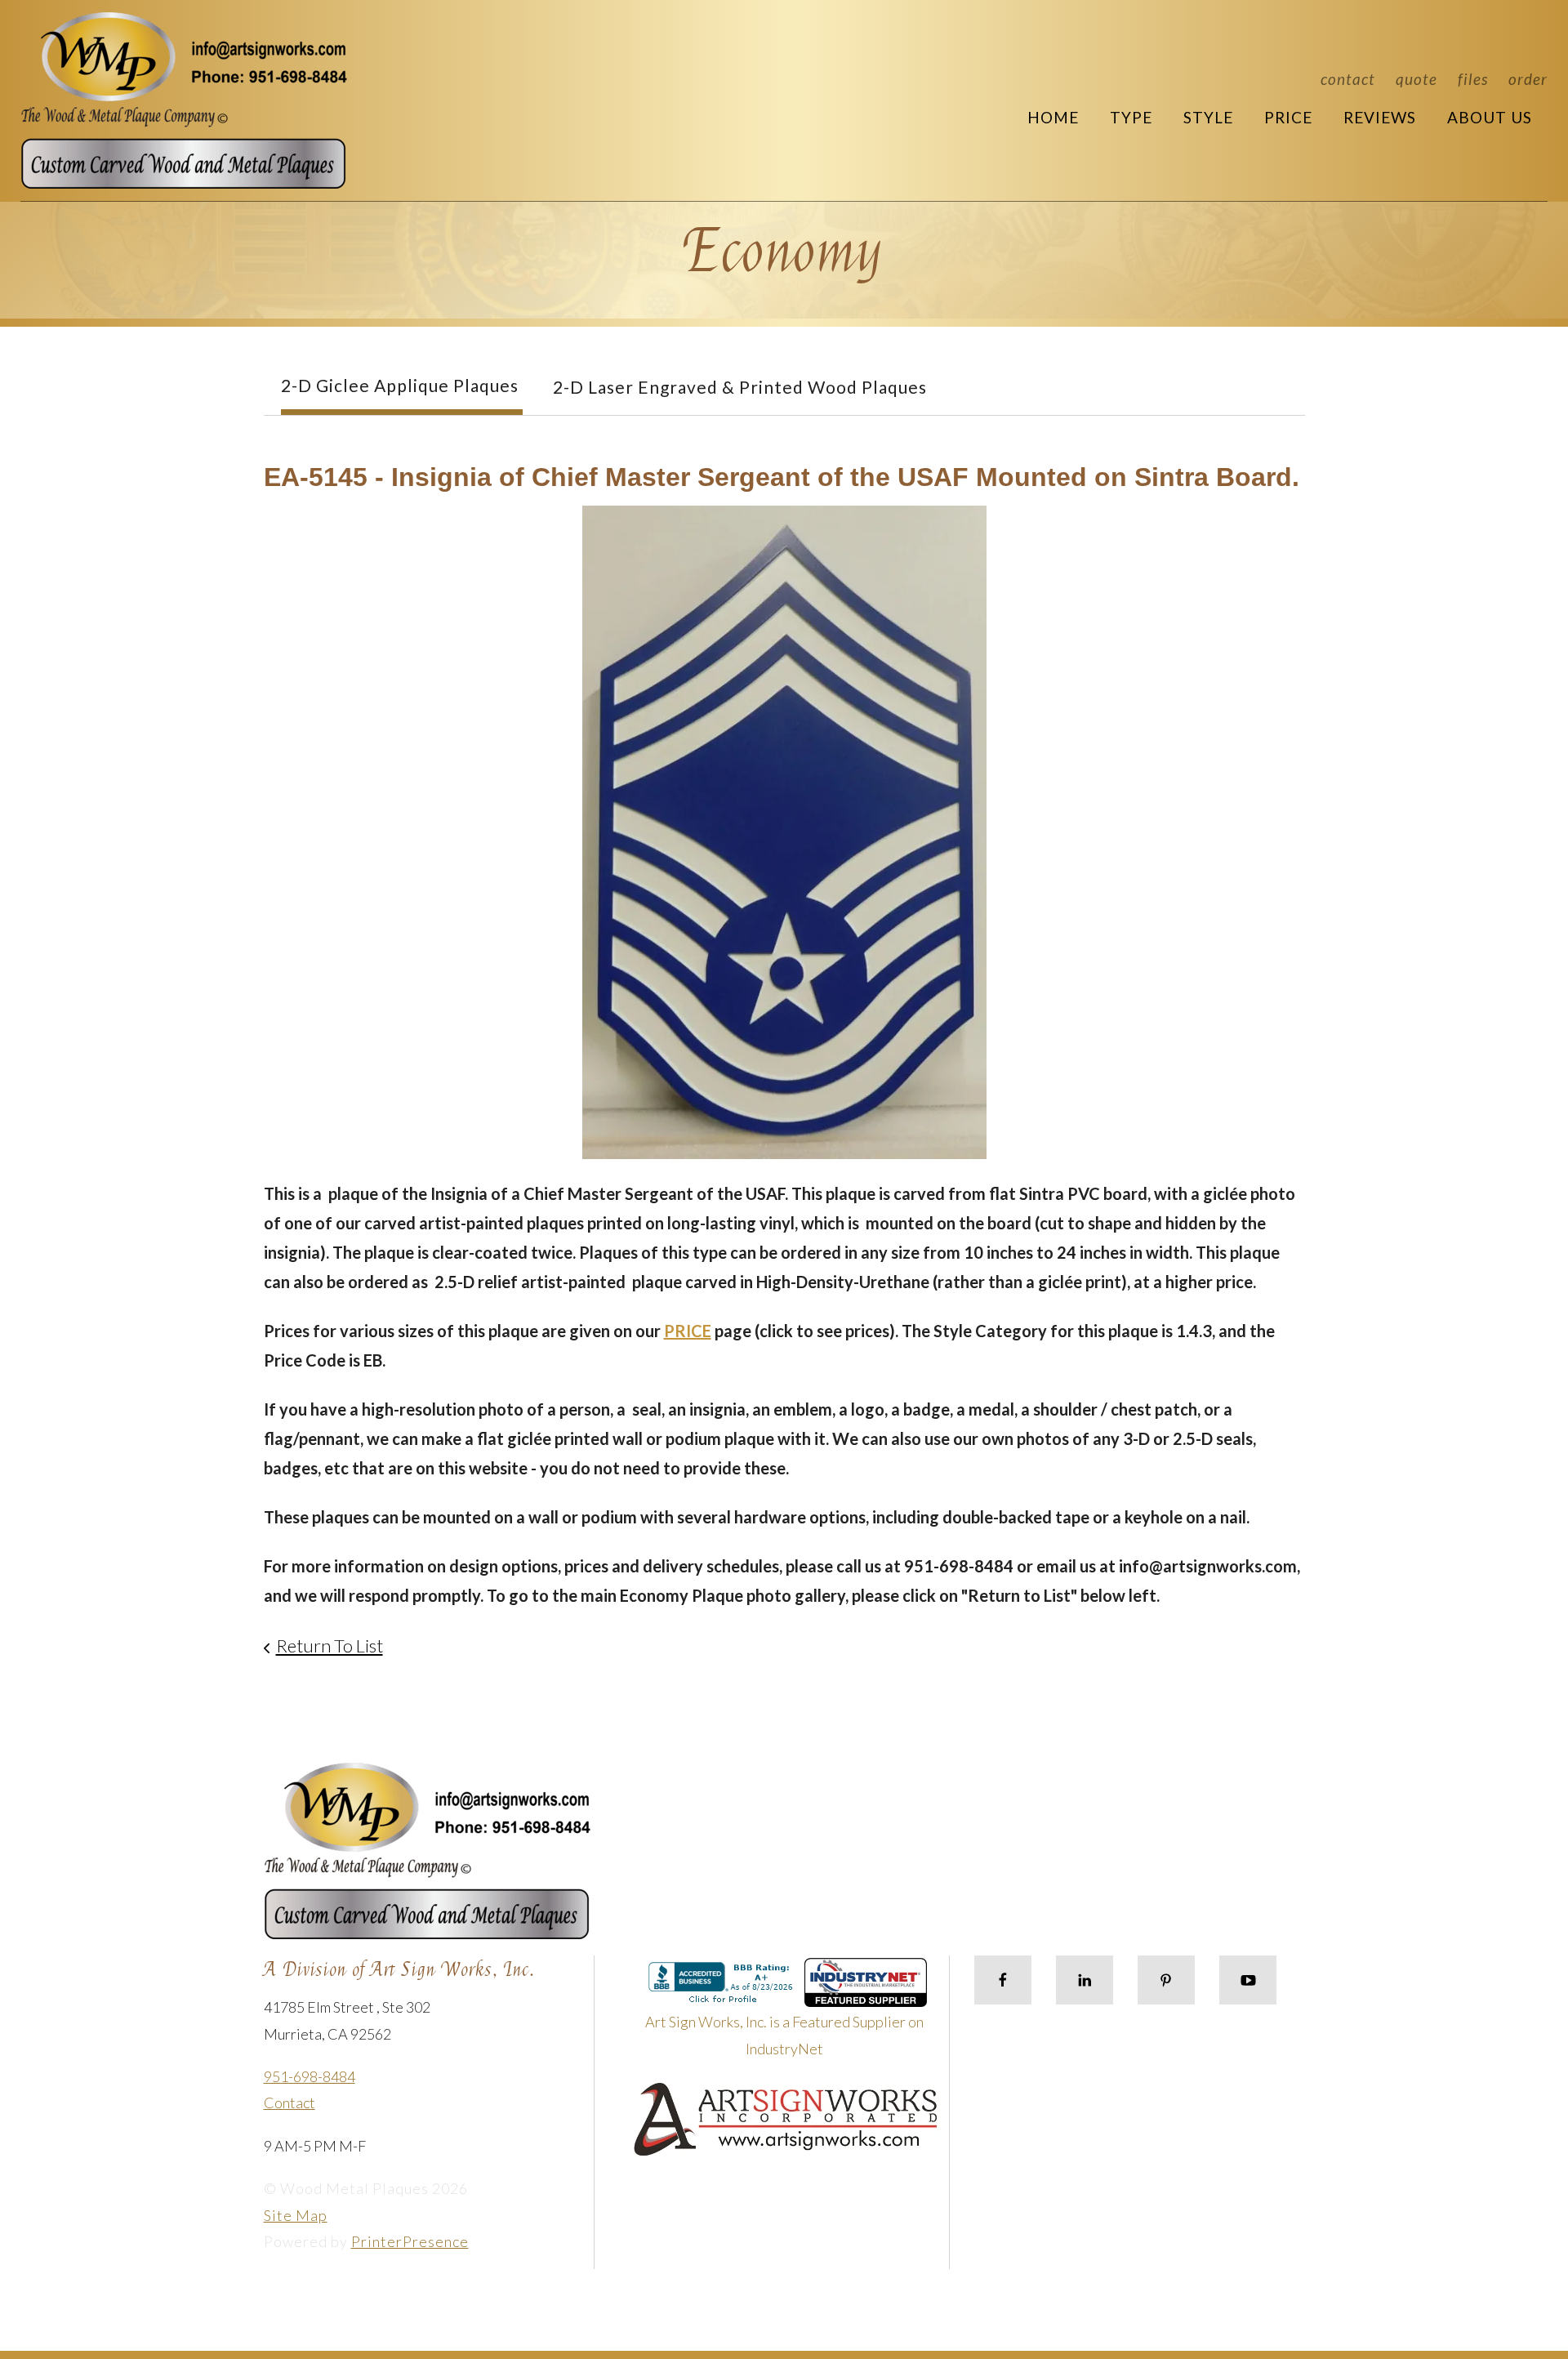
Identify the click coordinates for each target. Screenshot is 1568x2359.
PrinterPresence (410, 2241)
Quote (1417, 79)
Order (1528, 79)
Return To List (330, 1646)
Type (1131, 117)
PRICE (688, 1331)
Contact (1348, 79)
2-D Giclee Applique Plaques (400, 385)
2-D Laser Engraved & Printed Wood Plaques (740, 387)
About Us (1490, 117)
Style (1208, 117)
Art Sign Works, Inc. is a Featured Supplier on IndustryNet (784, 2035)
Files (1473, 79)
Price (1288, 117)
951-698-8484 (310, 2076)
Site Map (296, 2215)
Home (1053, 117)
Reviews (1380, 117)
